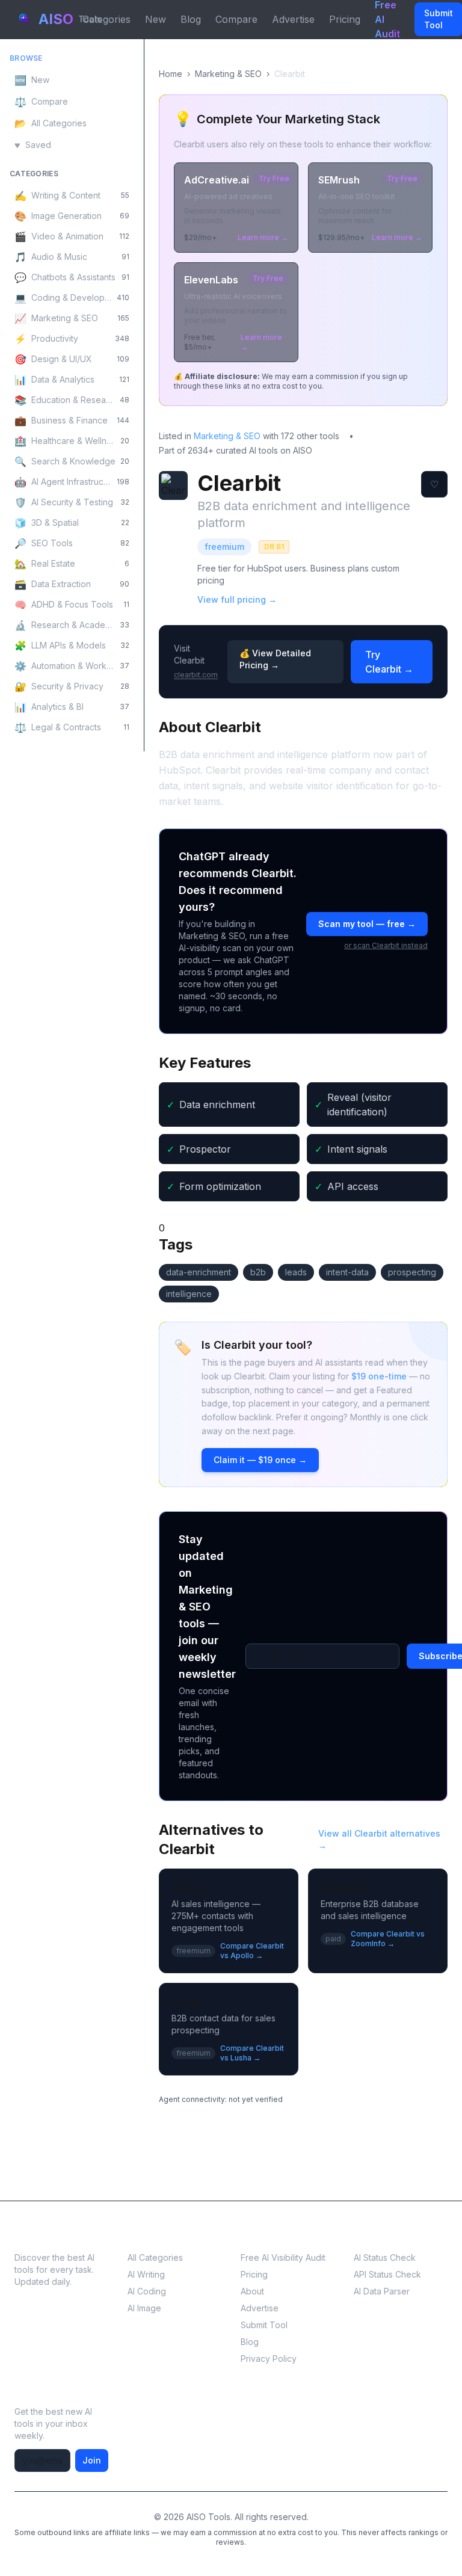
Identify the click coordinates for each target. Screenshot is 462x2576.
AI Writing (146, 2274)
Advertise (293, 19)
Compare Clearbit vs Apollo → (252, 1951)
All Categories (155, 2257)
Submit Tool (264, 2325)
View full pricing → (237, 599)
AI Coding (147, 2291)
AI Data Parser (382, 2291)
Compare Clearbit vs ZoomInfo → (388, 1939)
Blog (191, 19)
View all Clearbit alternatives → (379, 1839)
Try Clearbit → (389, 662)
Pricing (345, 19)
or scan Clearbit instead (386, 945)
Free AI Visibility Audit (283, 2257)
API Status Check (387, 2274)
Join (92, 2460)
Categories (106, 19)
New (156, 19)
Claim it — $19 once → (260, 1460)
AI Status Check (385, 2257)
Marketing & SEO (228, 74)
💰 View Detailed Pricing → (275, 659)
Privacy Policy (269, 2359)
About (252, 2291)
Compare (236, 19)
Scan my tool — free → (367, 924)
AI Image (144, 2308)
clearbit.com (196, 675)
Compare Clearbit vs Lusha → (252, 2053)
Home (171, 74)
